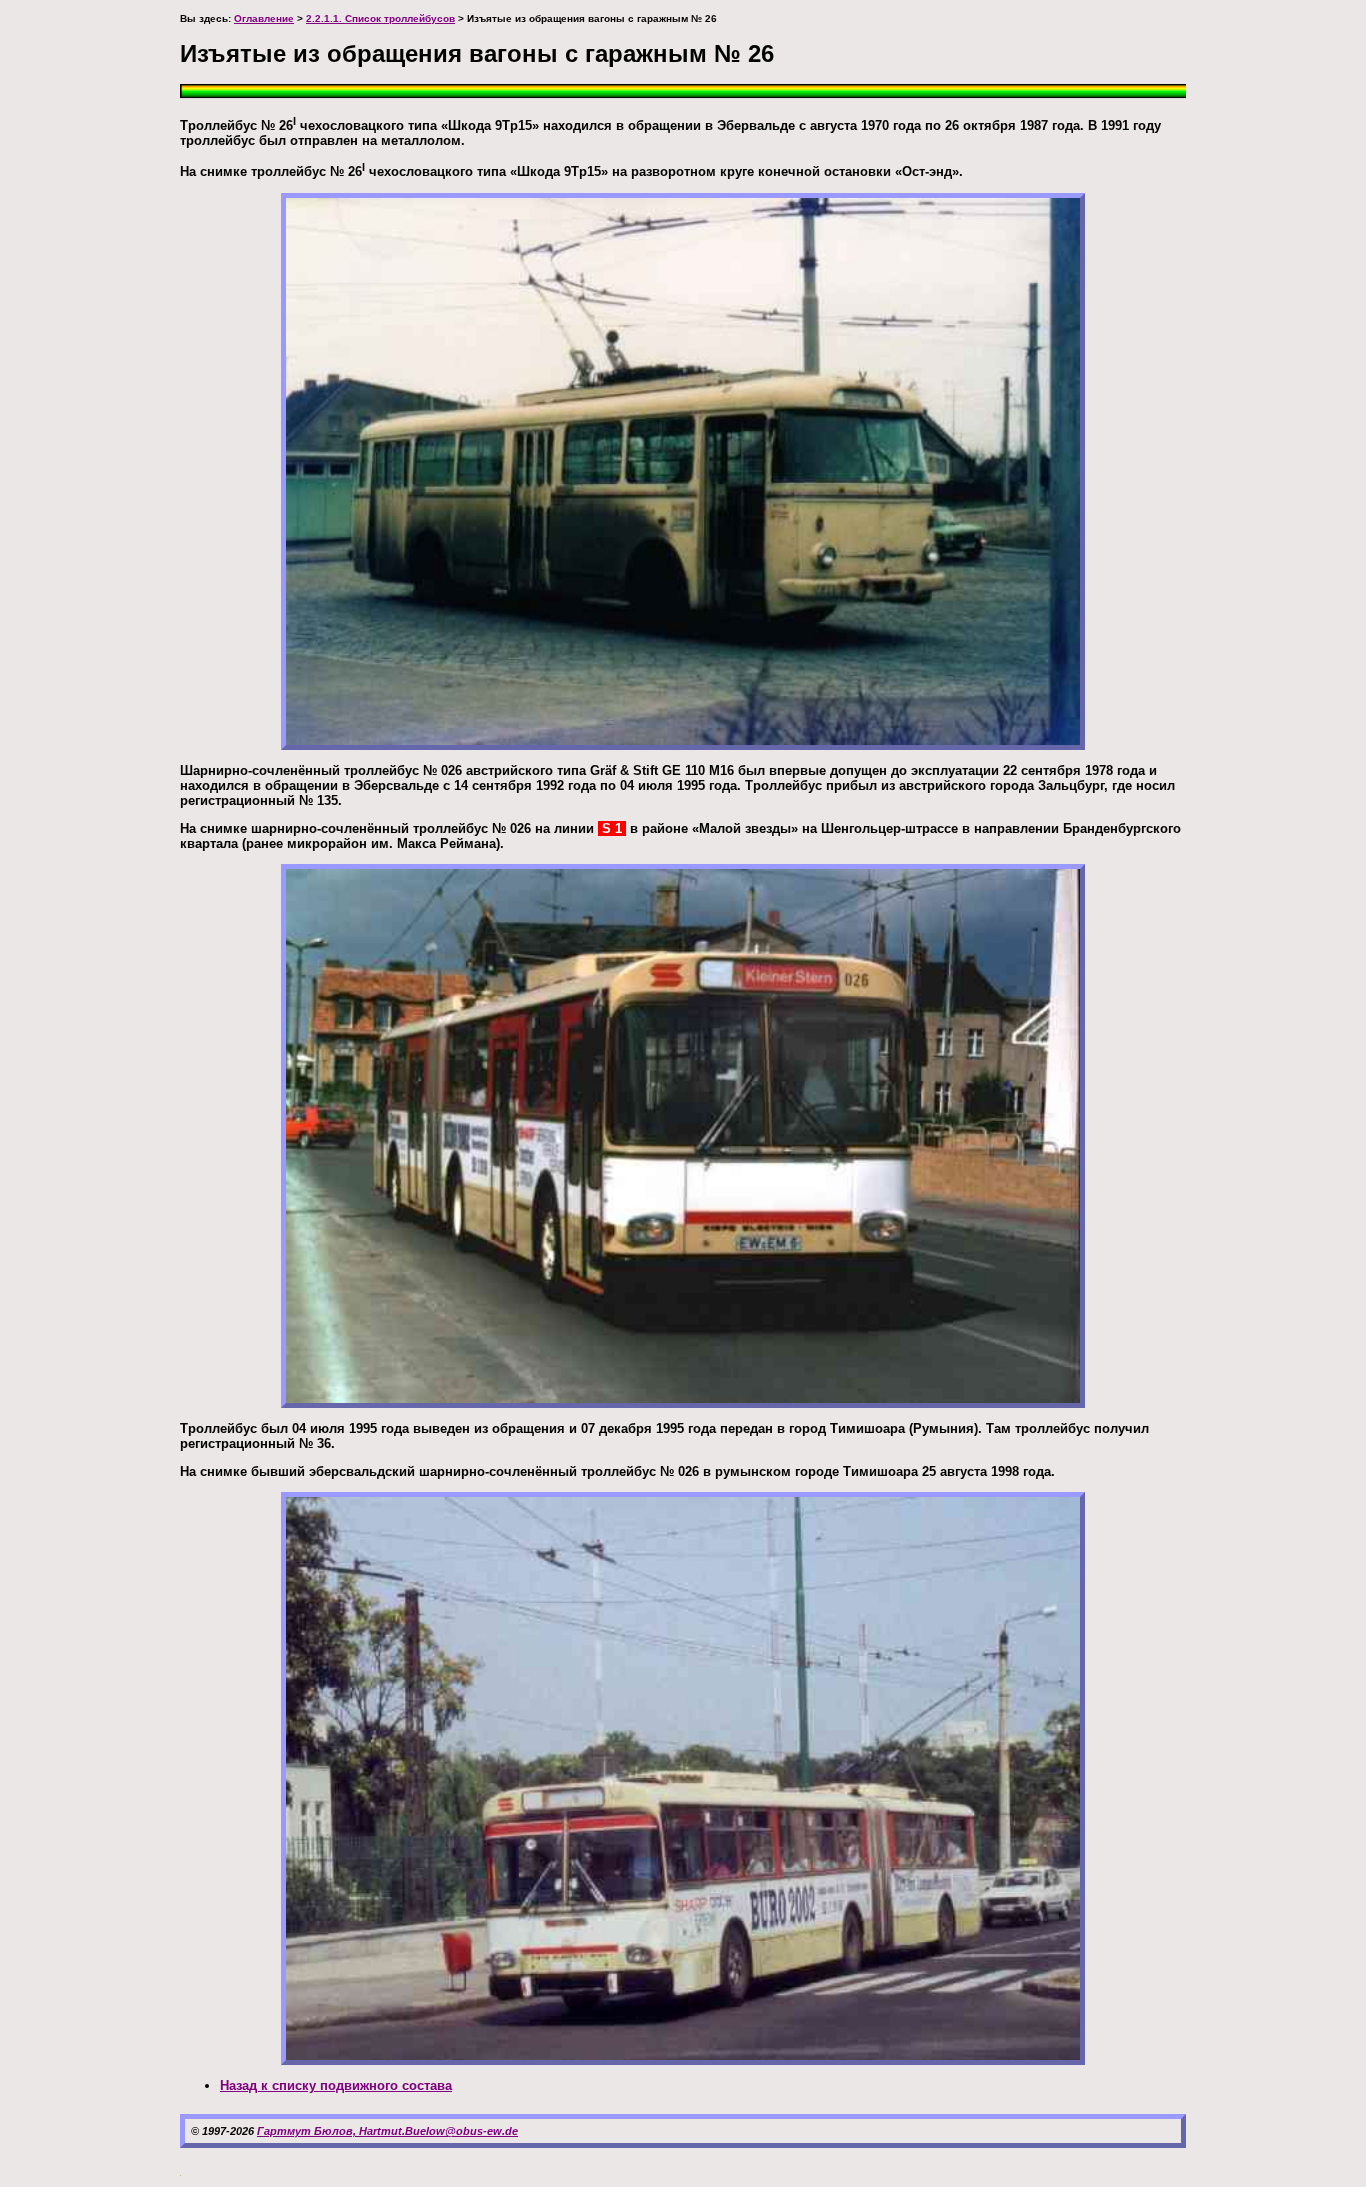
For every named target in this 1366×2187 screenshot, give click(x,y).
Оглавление (264, 18)
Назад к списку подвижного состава (336, 2085)
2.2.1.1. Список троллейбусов (380, 18)
